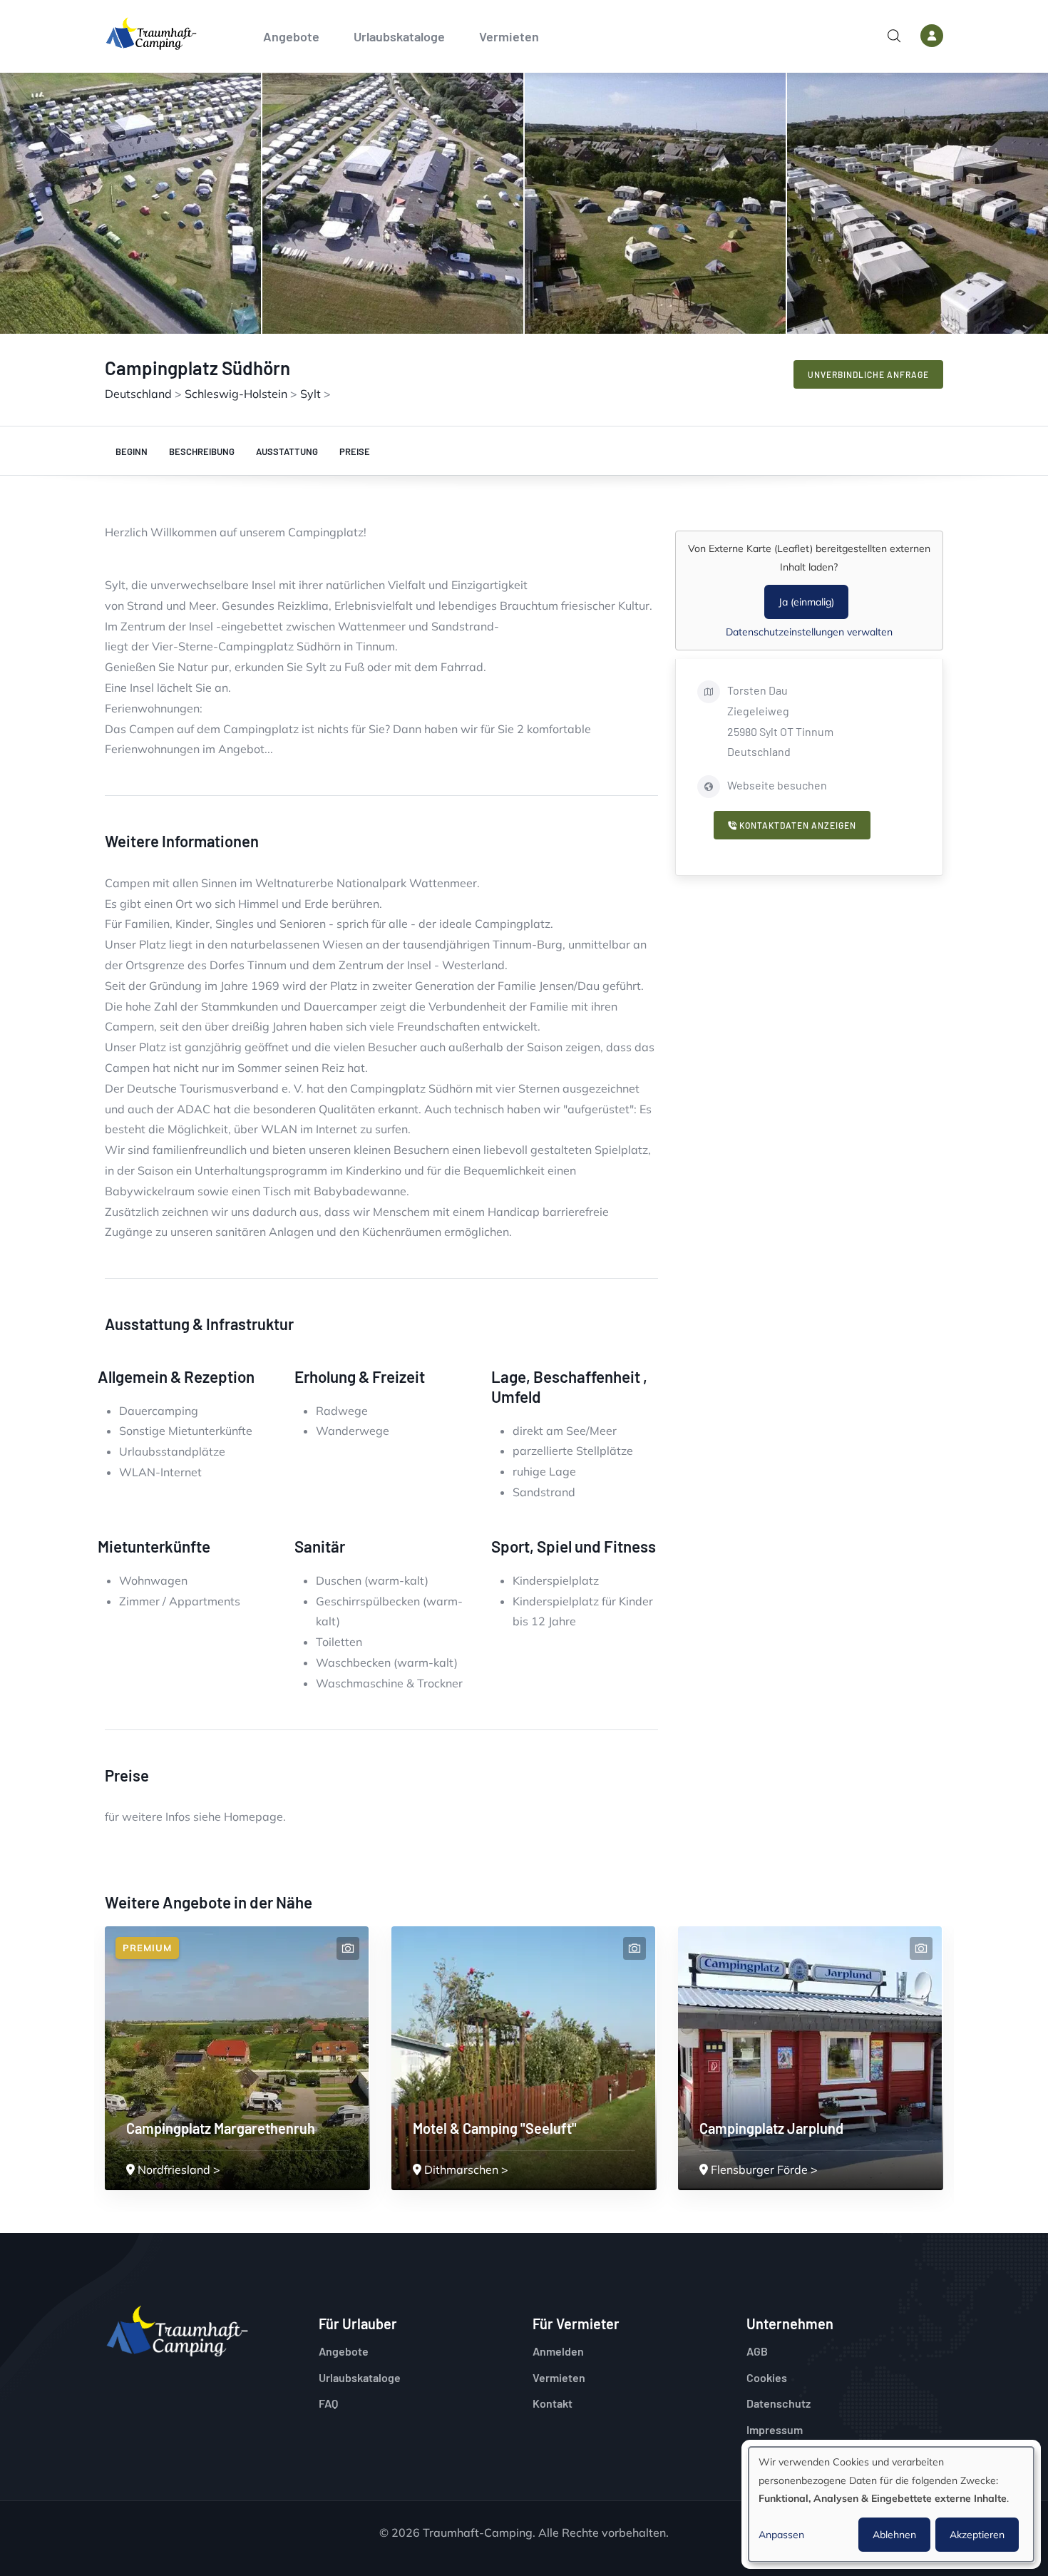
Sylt (310, 394)
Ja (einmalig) (806, 602)
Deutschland (138, 394)
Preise (355, 451)
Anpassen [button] (781, 2535)
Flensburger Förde (759, 2169)
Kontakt (553, 2403)
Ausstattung (287, 451)
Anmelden (558, 2351)
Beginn (132, 451)
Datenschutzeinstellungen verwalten (809, 632)
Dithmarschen (461, 2169)
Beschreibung (202, 451)
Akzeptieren (977, 2535)
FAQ (328, 2403)
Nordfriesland (174, 2169)
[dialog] (891, 2504)
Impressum (775, 2429)
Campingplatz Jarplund (771, 2128)
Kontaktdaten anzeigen (797, 825)
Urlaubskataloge (399, 36)
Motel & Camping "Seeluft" (495, 2128)
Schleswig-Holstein (236, 394)
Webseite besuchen (777, 785)
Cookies (767, 2377)
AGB (757, 2351)
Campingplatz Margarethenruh (221, 2128)
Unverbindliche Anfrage (868, 374)
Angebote (291, 36)
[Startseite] (151, 34)
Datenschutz (779, 2403)
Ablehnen (894, 2535)
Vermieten (509, 36)
